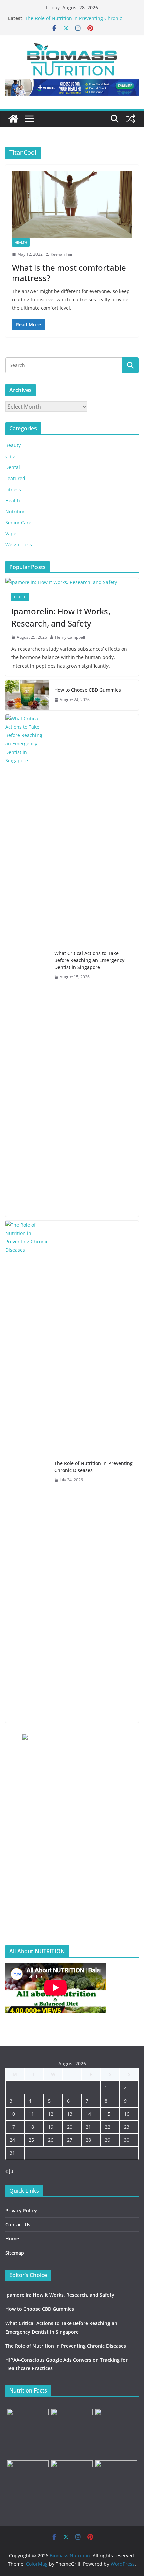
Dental (13, 467)
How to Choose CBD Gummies (88, 690)
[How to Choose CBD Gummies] (27, 695)
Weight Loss (19, 545)
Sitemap (15, 2253)
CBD (10, 456)
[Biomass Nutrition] (13, 119)
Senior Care (18, 523)
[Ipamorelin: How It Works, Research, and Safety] (72, 582)
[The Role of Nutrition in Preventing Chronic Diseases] (27, 1472)
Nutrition (16, 511)
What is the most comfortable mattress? (69, 273)
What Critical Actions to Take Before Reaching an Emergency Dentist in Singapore (89, 960)
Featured (15, 478)
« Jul (10, 2171)
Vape (11, 534)
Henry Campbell (70, 637)
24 (12, 2140)
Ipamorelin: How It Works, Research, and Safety (61, 617)
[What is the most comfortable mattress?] (72, 205)
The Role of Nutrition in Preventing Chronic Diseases (93, 1467)
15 (107, 2114)
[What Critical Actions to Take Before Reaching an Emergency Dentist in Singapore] (27, 965)
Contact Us (18, 2225)
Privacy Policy (21, 2211)
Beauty (13, 445)
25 (31, 2140)
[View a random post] (131, 119)
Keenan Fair (62, 254)
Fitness (13, 489)
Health (21, 242)
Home (12, 2239)
